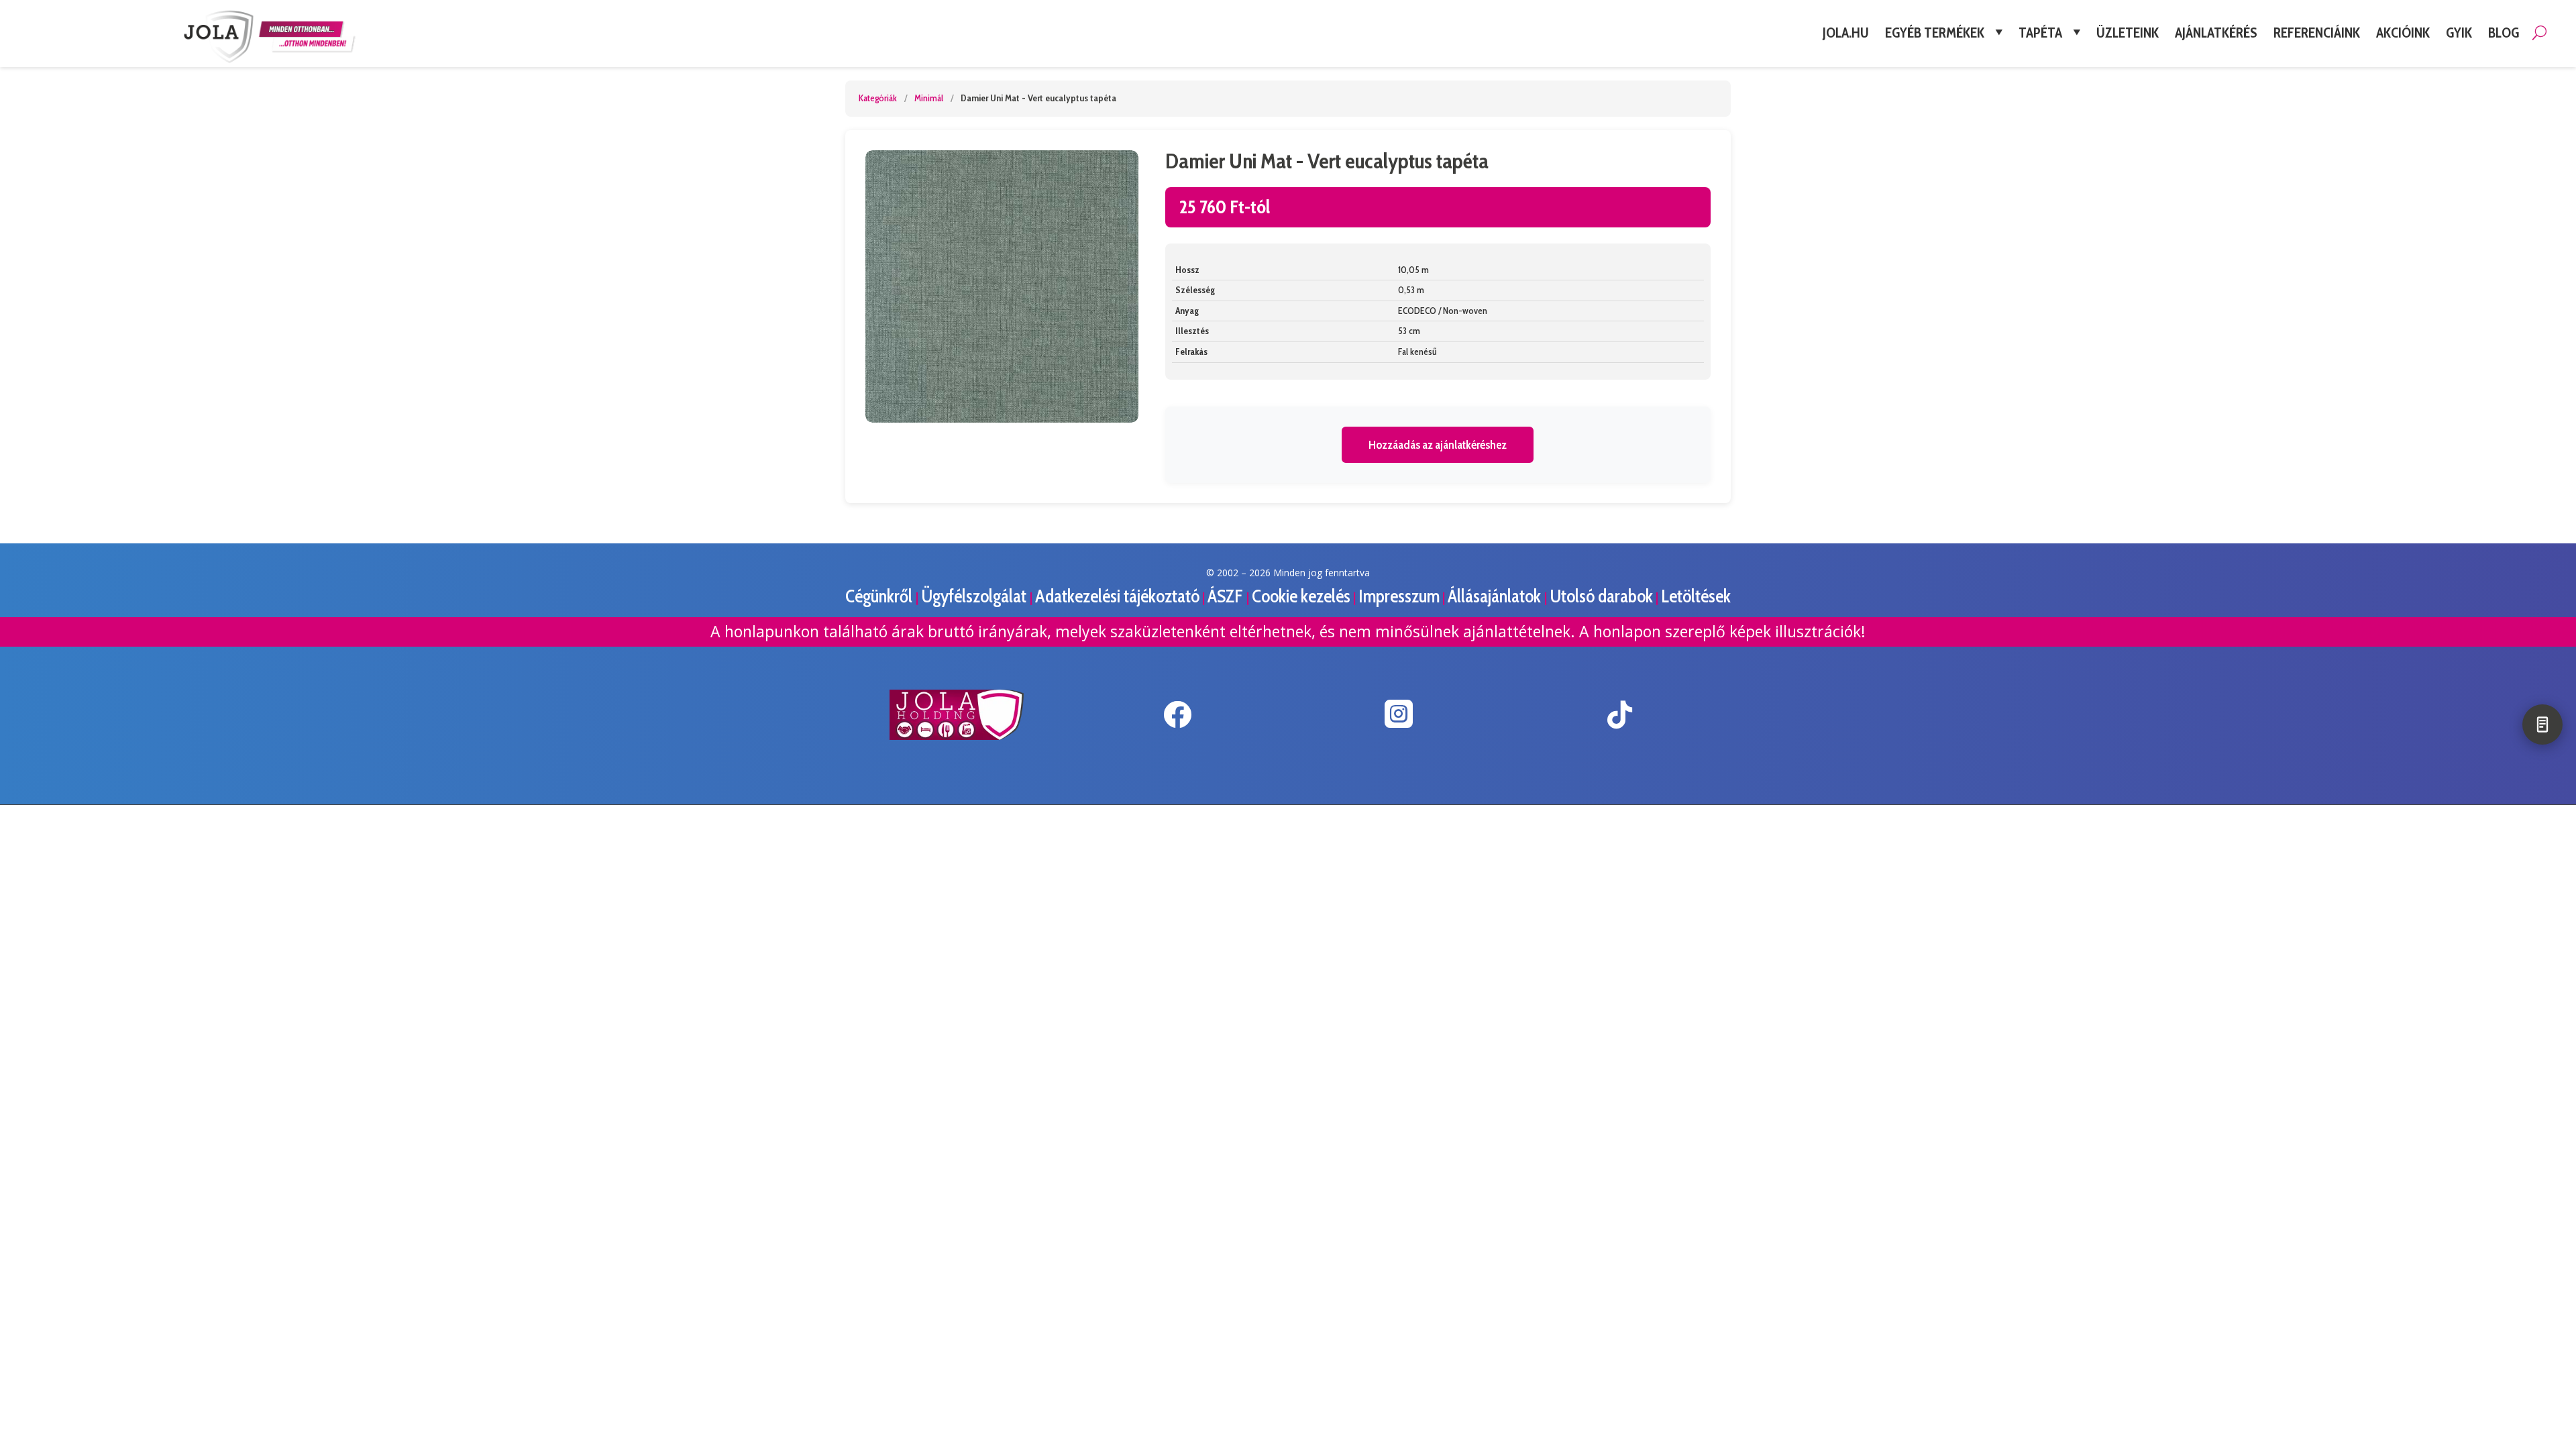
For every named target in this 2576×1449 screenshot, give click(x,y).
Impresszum (1399, 596)
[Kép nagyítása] (1002, 287)
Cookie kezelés (1301, 596)
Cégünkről (880, 596)
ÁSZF (1227, 596)
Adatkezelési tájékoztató (1117, 596)
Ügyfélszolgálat (975, 596)
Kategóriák (878, 98)
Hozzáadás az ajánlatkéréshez (1438, 445)
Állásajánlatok (1496, 596)
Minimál (929, 98)
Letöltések (1696, 596)
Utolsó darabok (1601, 596)
